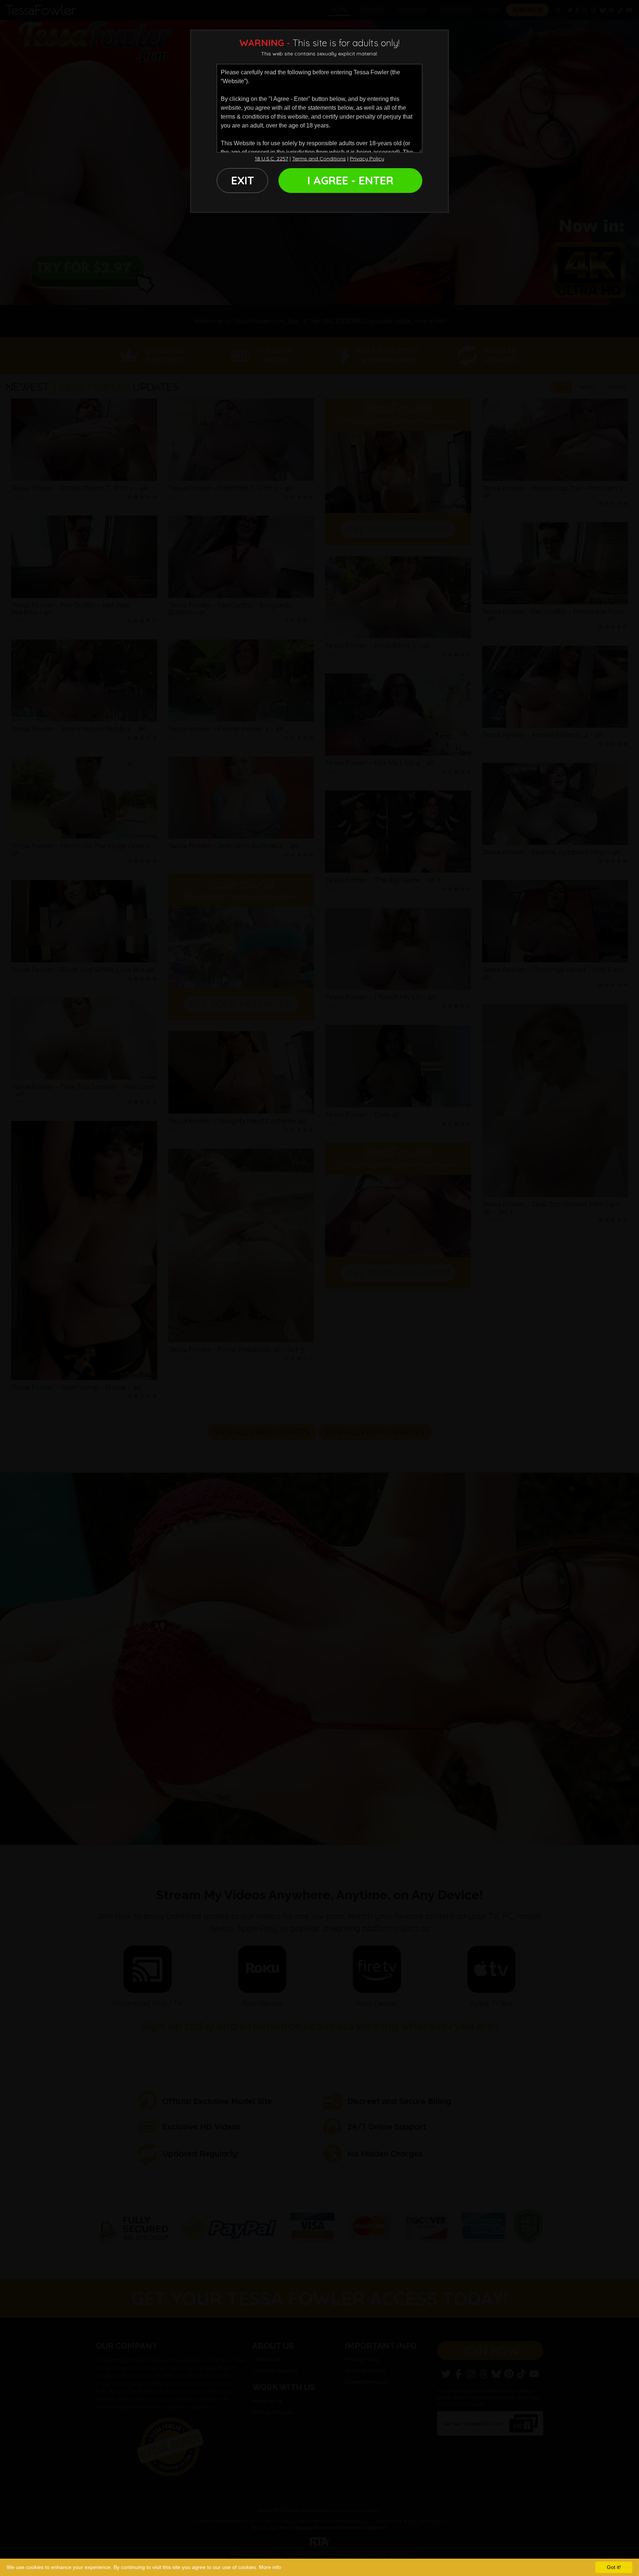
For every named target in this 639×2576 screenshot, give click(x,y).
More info (270, 2567)
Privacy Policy (367, 159)
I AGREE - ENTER (350, 180)
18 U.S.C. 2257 (271, 159)
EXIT (243, 180)
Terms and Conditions (319, 159)
